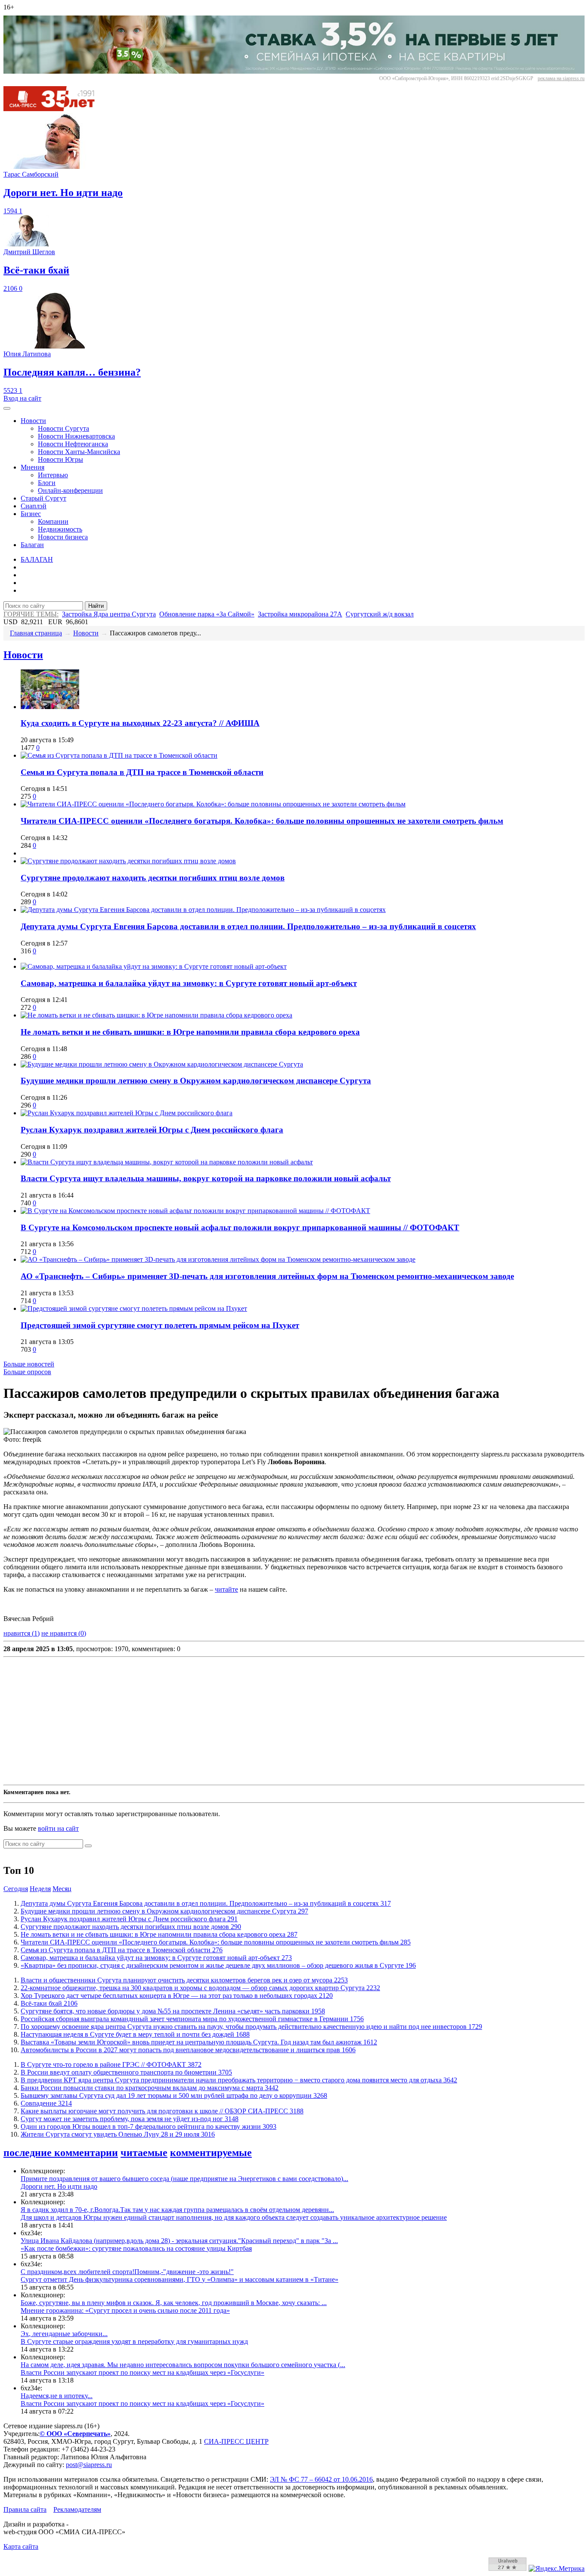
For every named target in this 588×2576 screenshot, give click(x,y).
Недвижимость (60, 529)
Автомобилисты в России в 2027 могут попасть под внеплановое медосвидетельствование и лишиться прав (188, 2050)
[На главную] (55, 109)
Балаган (32, 545)
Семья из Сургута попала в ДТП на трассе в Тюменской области (142, 772)
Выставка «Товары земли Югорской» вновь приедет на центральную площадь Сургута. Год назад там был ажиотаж (199, 2042)
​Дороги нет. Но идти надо (59, 2186)
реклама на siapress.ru (561, 78)
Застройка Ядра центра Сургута (109, 614)
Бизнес (31, 514)
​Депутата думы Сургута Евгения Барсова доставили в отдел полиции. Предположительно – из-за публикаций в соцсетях (248, 926)
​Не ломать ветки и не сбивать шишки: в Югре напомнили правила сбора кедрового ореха (190, 1032)
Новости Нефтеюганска (73, 444)
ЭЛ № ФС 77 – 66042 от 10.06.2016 (321, 2479)
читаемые (144, 2153)
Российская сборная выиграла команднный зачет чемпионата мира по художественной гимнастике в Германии (192, 2019)
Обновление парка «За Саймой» (207, 614)
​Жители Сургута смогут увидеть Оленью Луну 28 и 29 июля (118, 2134)
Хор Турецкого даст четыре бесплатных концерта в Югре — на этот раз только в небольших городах (177, 1996)
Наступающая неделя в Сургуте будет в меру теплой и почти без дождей (135, 2034)
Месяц (62, 1889)
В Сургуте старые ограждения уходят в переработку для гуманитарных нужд (134, 2341)
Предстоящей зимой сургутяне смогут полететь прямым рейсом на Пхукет (160, 1325)
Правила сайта (25, 2509)
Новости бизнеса (63, 537)
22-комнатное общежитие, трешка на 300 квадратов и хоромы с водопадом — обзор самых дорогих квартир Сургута (200, 1988)
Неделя (40, 1889)
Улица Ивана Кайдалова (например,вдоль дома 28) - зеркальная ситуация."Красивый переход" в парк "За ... (179, 2241)
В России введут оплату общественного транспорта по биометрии (126, 2072)
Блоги (47, 483)
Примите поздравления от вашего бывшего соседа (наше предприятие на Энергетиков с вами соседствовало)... (184, 2179)
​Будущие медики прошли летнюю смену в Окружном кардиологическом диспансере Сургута (196, 1081)
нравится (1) (22, 1633)
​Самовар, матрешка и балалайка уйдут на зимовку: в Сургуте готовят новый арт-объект (189, 983)
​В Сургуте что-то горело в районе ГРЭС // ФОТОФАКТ (111, 2064)
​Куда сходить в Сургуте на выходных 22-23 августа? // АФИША (140, 723)
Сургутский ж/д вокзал (380, 614)
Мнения (32, 467)
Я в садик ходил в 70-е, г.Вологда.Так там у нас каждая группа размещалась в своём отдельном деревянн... (177, 2210)
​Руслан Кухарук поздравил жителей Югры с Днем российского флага (152, 1130)
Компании (53, 521)
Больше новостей (29, 1364)
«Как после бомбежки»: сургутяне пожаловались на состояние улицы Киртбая (136, 2248)
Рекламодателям (77, 2509)
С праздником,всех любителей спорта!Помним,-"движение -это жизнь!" (127, 2272)
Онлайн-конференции (70, 490)
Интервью (53, 475)
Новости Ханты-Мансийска (79, 452)
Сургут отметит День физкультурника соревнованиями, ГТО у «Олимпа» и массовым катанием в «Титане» (179, 2279)
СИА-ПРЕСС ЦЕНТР (236, 2441)
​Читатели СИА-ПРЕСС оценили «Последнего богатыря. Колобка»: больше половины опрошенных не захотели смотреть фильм (262, 821)
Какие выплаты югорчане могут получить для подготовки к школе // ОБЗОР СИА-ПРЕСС (162, 2111)
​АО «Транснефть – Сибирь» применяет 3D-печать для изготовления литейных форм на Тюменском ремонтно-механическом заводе (267, 1276)
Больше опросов (27, 1372)
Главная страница (36, 633)
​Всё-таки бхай (49, 2003)
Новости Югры (60, 459)
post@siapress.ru (89, 2465)
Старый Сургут (43, 498)
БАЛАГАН (37, 559)
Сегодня (16, 1889)
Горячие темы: (31, 614)
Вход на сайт (22, 398)
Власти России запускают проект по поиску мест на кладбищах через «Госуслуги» (142, 2372)
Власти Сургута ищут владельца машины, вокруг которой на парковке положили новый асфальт (206, 1178)
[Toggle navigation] (7, 408)
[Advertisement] (262, 1721)
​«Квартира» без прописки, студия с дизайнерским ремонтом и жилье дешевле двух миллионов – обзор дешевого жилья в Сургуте (218, 1965)
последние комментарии (61, 2153)
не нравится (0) (64, 1633)
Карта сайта (21, 2546)
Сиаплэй (34, 506)
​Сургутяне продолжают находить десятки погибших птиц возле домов (153, 878)
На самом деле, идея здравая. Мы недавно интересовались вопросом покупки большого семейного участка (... (183, 2365)
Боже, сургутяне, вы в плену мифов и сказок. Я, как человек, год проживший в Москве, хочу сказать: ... (174, 2303)
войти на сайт (58, 1828)
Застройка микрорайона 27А (300, 614)
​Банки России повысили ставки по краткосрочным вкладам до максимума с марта (150, 2088)
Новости (33, 421)
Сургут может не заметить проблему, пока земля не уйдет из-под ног (130, 2119)
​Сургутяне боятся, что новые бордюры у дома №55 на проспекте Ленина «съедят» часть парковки (173, 2011)
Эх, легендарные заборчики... (64, 2334)
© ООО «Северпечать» (75, 2434)
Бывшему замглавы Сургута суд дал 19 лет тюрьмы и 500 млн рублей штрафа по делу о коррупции (174, 2095)
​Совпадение (46, 2103)
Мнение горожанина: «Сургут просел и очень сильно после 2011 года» (125, 2310)
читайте (226, 1589)
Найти (96, 606)
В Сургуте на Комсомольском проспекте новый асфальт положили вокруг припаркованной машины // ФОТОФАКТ (240, 1227)
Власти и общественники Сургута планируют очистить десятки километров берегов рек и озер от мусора (184, 1980)
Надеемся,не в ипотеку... (57, 2396)
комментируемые (211, 2153)
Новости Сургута (63, 428)
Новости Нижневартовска (76, 436)
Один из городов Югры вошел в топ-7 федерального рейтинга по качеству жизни (149, 2126)
